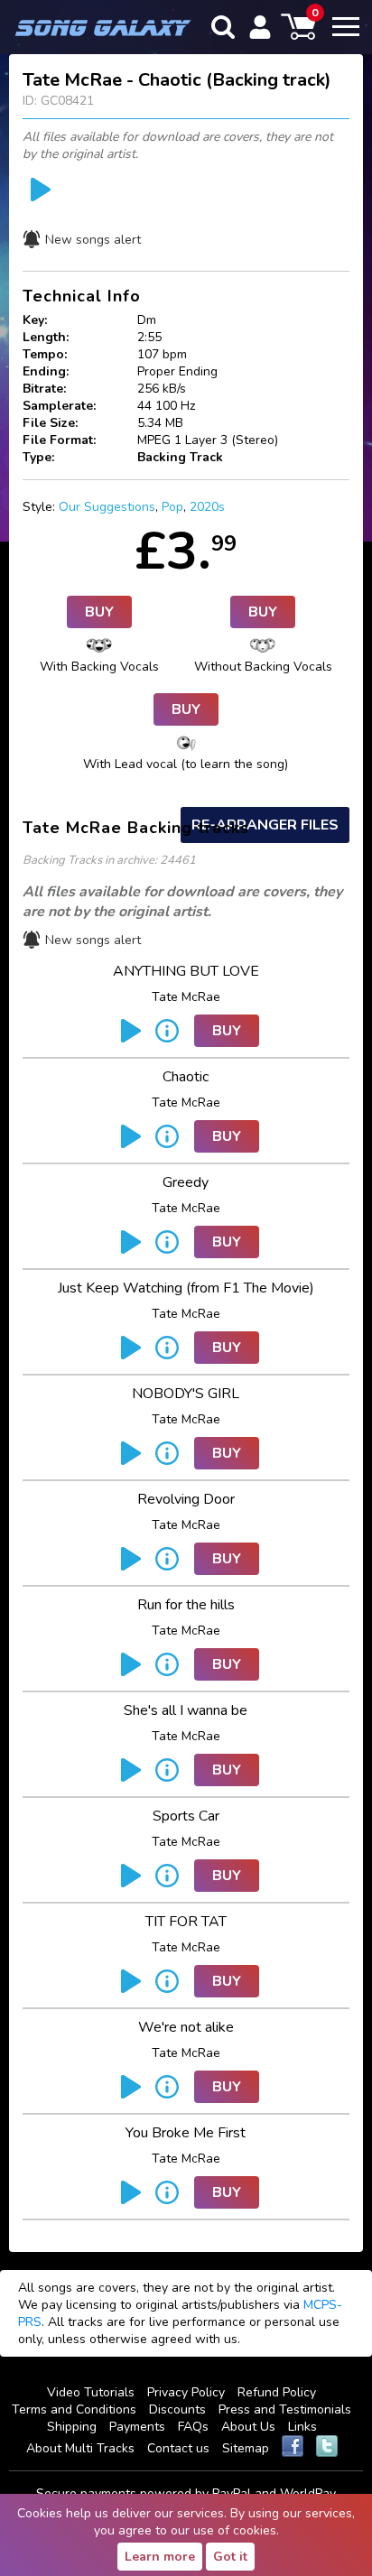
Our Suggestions (107, 507)
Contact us (178, 2448)
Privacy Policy (186, 2392)
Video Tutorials (91, 2392)
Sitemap (246, 2448)
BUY (99, 612)
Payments (137, 2427)
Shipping (72, 2427)
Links (302, 2427)
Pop (172, 507)
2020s (207, 507)
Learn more (160, 2557)
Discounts (177, 2409)
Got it (230, 2557)
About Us (248, 2427)
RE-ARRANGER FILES (265, 825)
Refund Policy (277, 2392)
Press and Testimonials (285, 2409)
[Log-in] (260, 27)
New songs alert (93, 240)
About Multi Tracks (80, 2448)
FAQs (193, 2427)
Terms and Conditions (74, 2409)
